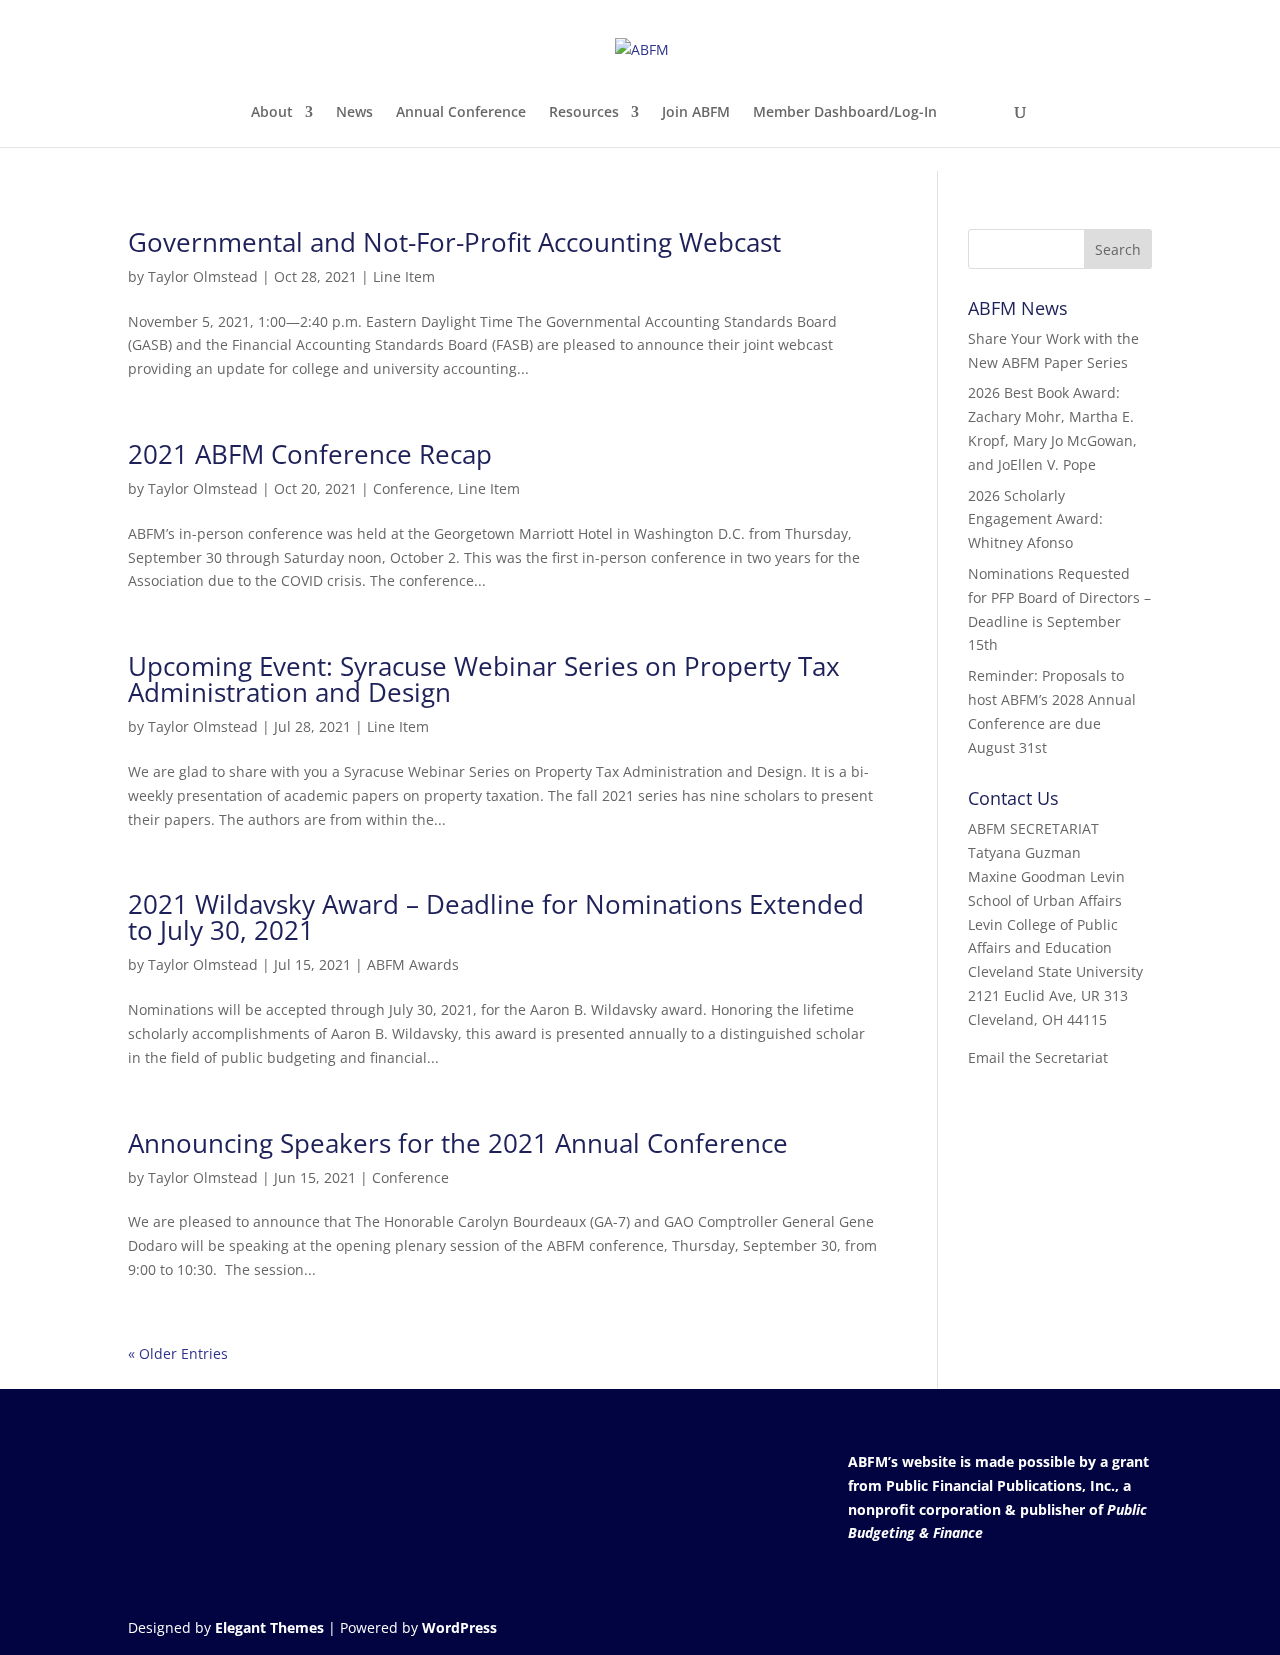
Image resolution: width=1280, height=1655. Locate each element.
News (354, 113)
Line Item (404, 276)
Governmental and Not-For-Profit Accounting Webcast (454, 242)
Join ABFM (696, 113)
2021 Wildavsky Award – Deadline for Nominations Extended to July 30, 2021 (496, 917)
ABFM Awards (413, 964)
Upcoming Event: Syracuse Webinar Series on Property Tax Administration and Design (484, 679)
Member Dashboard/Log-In (845, 113)
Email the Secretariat (1038, 1057)
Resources (584, 113)
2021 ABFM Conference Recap (310, 454)
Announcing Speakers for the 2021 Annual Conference (458, 1143)
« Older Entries (178, 1353)
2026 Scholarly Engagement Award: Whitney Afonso (1035, 519)
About (272, 113)
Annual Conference (461, 113)
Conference (411, 488)
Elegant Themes (269, 1627)
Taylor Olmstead (203, 276)
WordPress (459, 1627)
